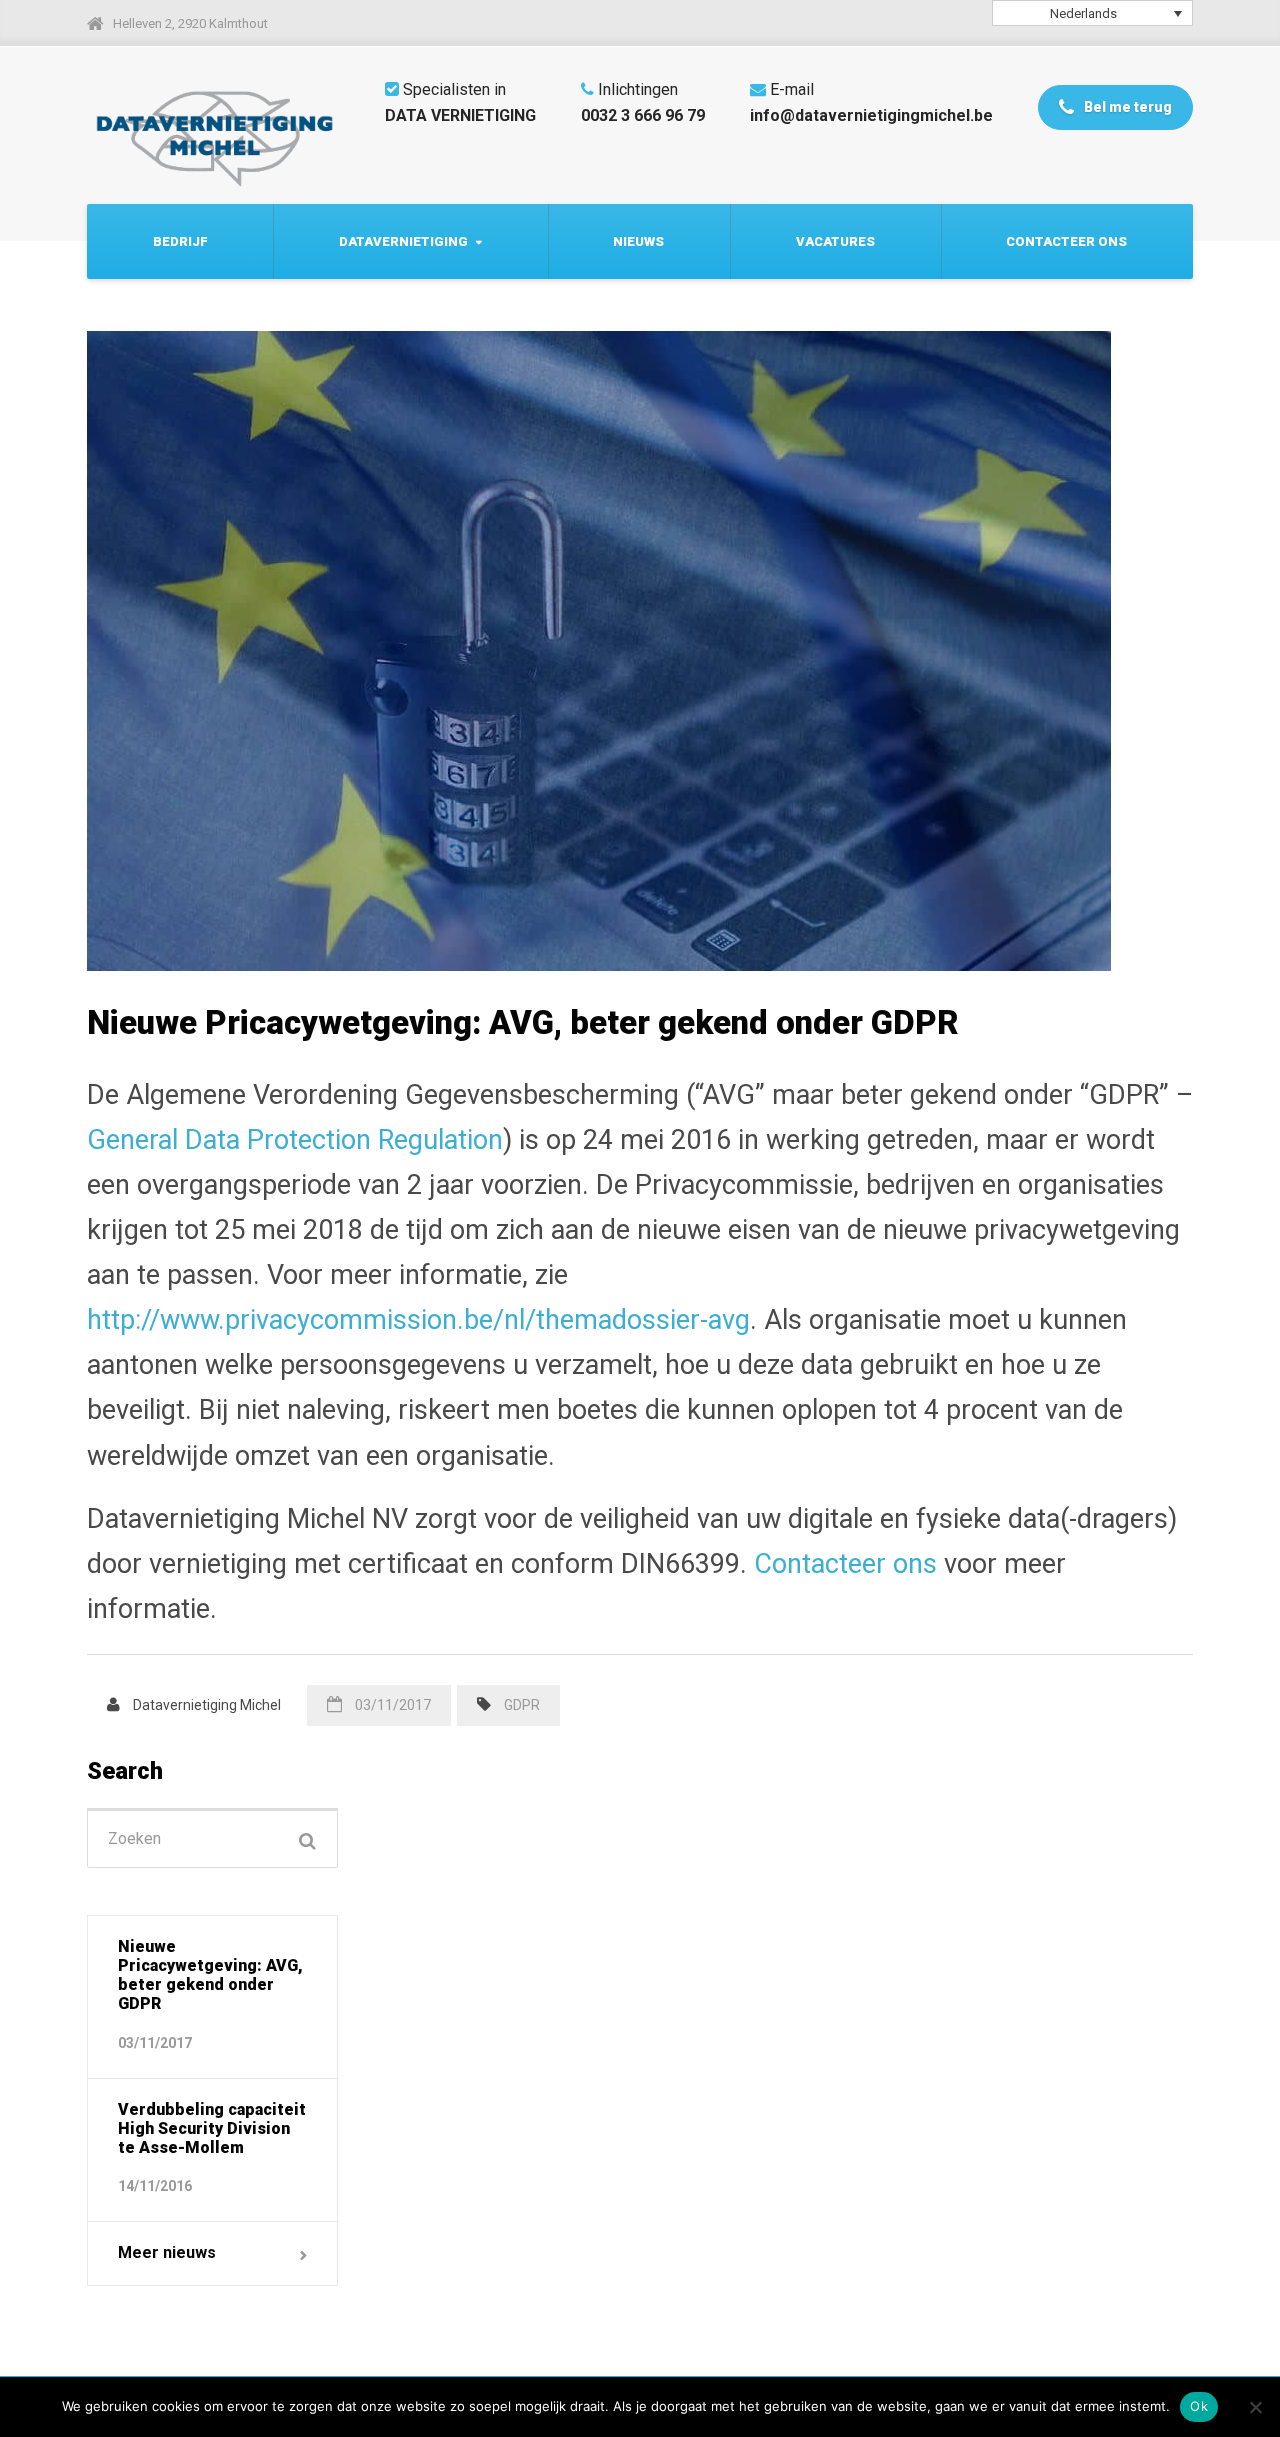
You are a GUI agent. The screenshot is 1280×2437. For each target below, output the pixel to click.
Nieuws (638, 241)
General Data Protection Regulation (295, 1140)
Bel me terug (1126, 107)
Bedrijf (180, 241)
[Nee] (1255, 2407)
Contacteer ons (1066, 241)
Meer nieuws (167, 2252)
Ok (1199, 2406)
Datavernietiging (403, 241)
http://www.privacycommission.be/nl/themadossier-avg (418, 1320)
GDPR (522, 1705)
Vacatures (835, 241)
